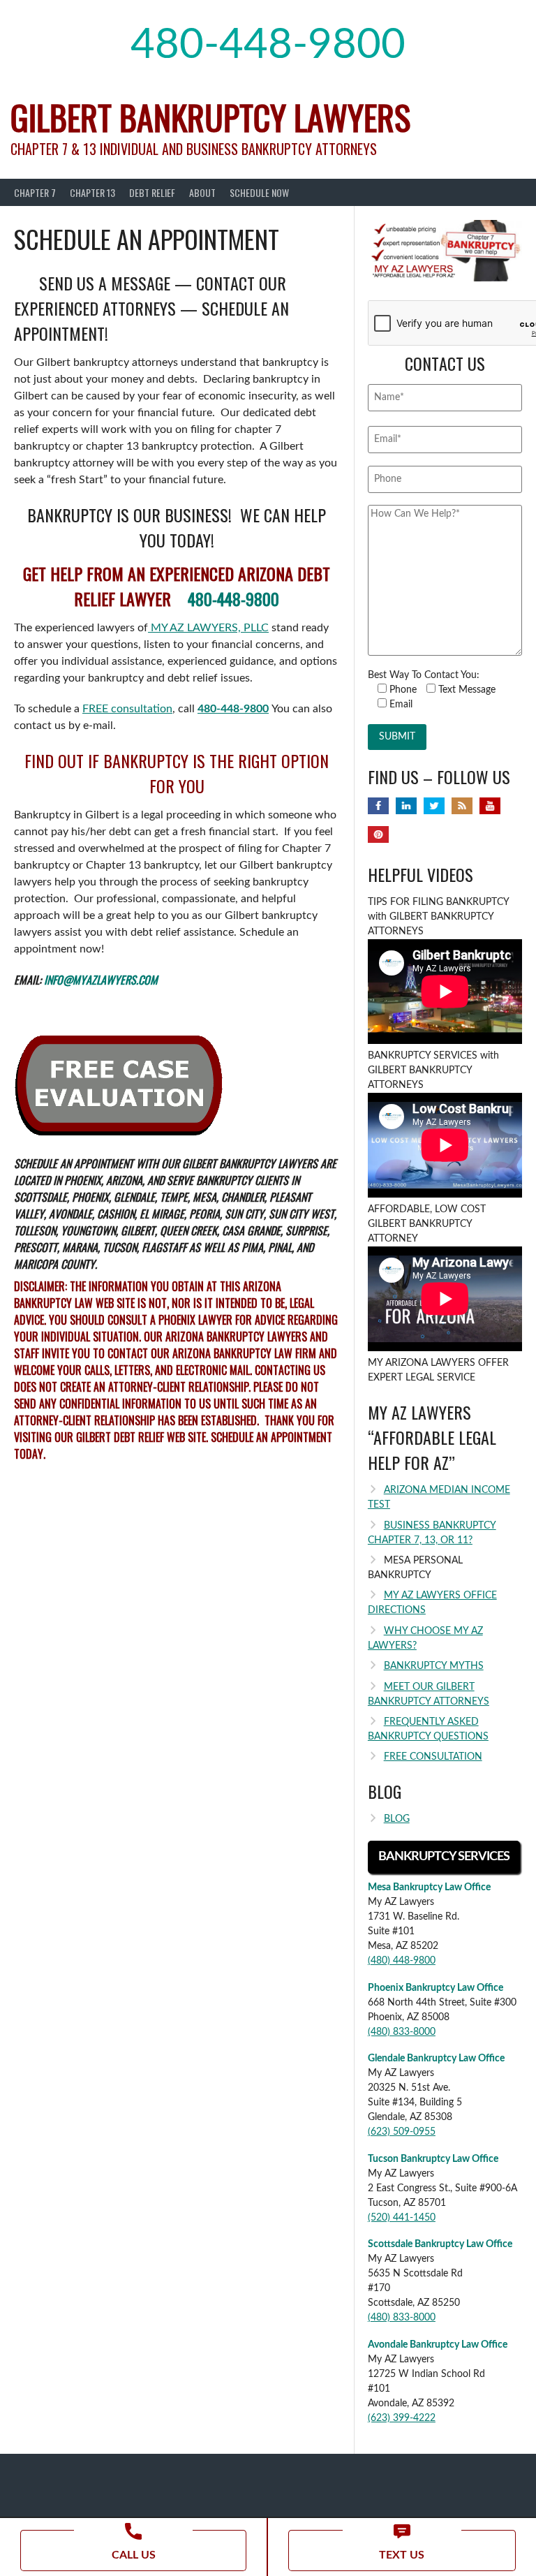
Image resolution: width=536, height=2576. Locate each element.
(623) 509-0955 (402, 2132)
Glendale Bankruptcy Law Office (436, 2059)
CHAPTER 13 (92, 192)
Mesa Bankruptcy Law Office (429, 1887)
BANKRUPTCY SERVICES (444, 1857)
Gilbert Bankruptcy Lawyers (210, 117)
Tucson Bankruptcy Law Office (433, 2159)
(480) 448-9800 (402, 1961)
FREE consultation (127, 709)
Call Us (134, 2555)
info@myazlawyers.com (101, 980)
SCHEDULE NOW (259, 192)
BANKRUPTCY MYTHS (434, 1666)
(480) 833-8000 (402, 2032)
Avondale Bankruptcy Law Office (438, 2345)
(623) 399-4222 (402, 2418)
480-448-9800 (268, 45)
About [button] (202, 192)
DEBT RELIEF (152, 192)
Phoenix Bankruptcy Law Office (435, 1988)
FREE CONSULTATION (433, 1757)
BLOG (397, 1819)
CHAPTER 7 (35, 192)
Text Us (402, 2555)
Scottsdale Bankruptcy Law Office (440, 2244)
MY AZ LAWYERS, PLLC (208, 628)
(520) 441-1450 (402, 2218)
